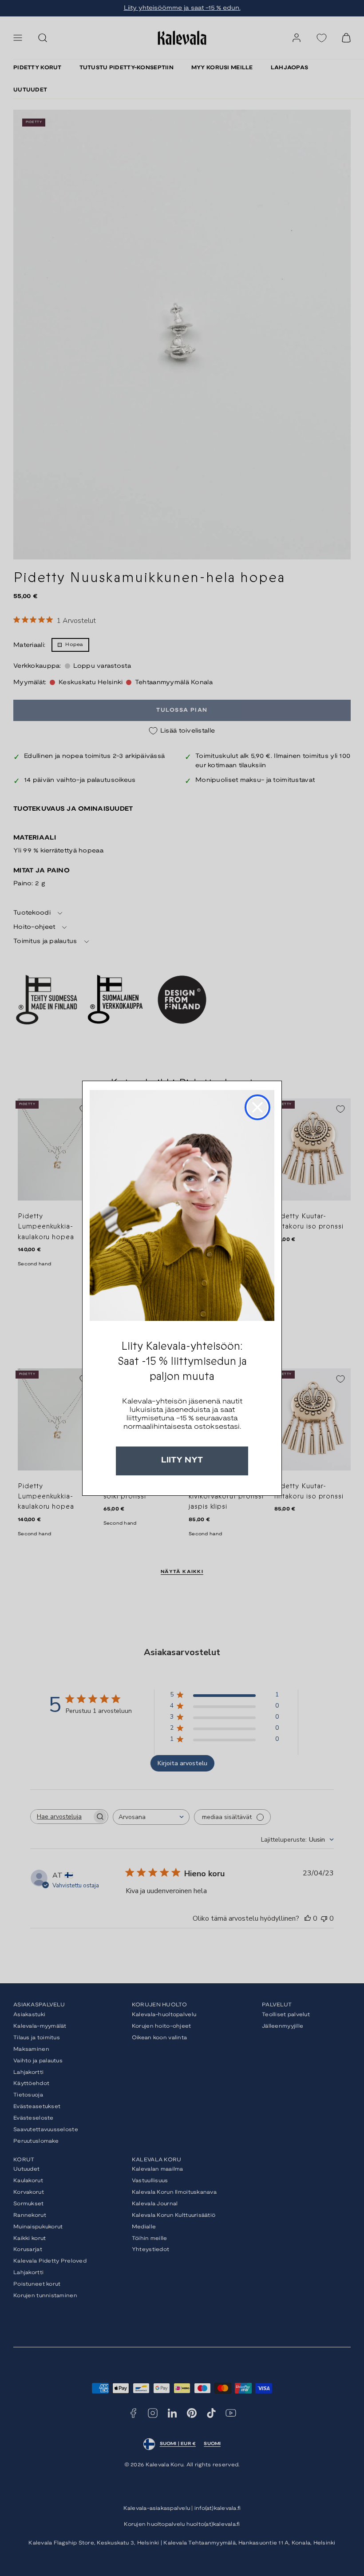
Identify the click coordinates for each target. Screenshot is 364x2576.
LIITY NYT (182, 1460)
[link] (182, 1205)
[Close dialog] (257, 1107)
